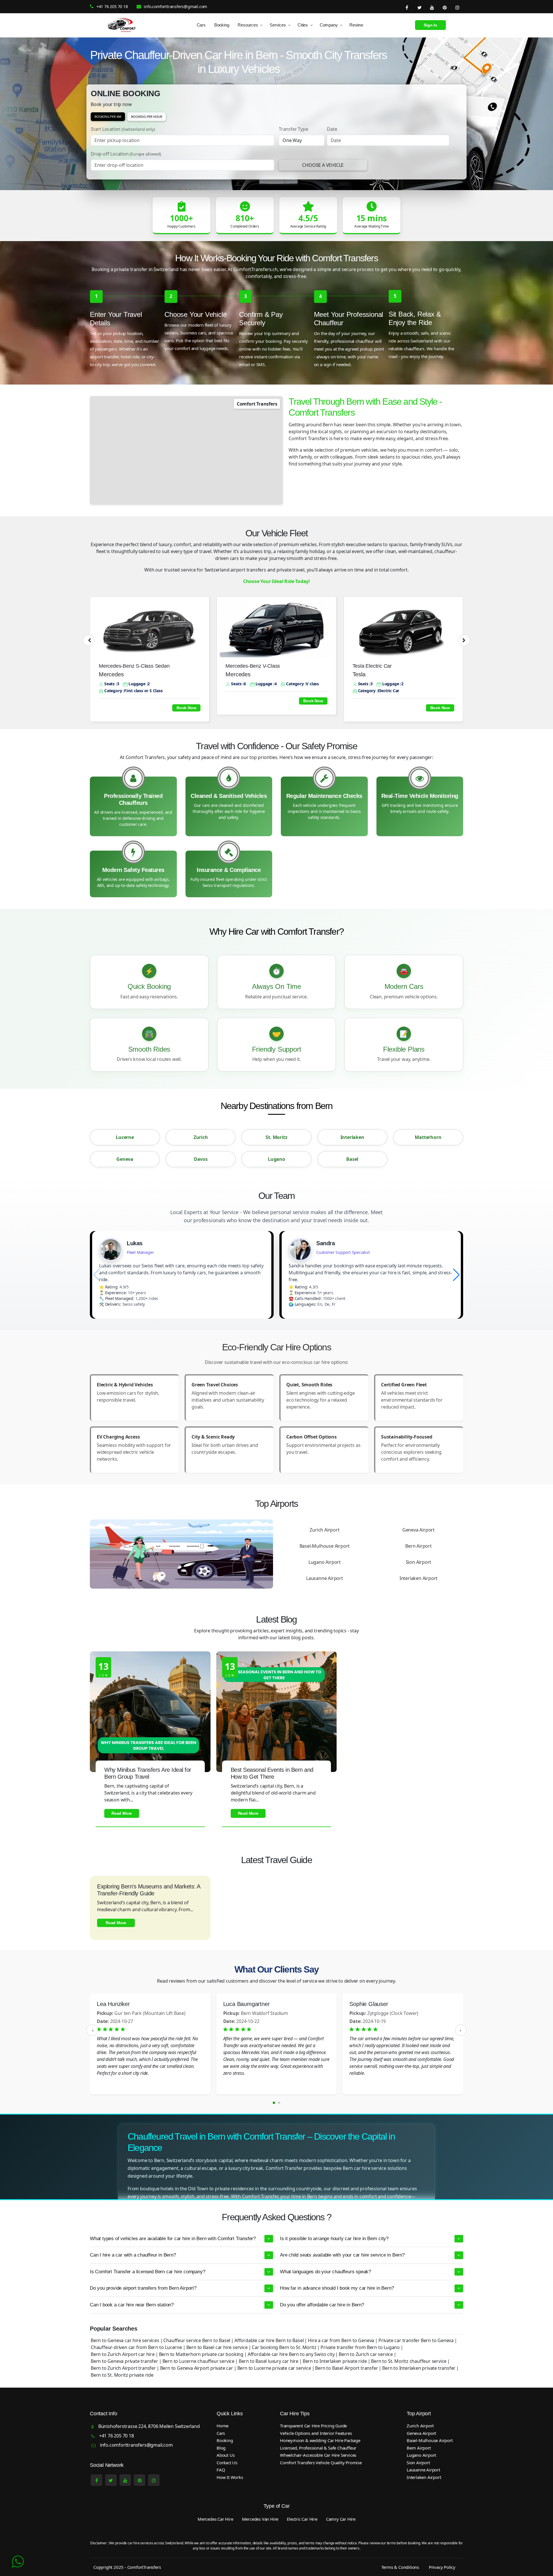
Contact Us (227, 2463)
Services (278, 25)
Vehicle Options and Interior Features (316, 2433)
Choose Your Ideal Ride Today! (276, 581)
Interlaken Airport (418, 1578)
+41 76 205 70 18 (112, 6)
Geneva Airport (418, 1530)
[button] (456, 1275)
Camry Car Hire (341, 2519)
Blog (221, 2448)
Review (356, 25)
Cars (201, 25)
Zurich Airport (324, 1530)
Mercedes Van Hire (260, 2519)
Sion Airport (419, 1562)
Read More (122, 1813)
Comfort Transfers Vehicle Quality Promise (321, 2463)
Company (329, 25)
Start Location (123, 129)
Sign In (430, 25)
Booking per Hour (147, 117)
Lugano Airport (325, 1562)
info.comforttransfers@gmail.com (175, 6)
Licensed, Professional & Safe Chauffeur (318, 2448)
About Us (226, 2455)
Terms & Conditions (400, 2567)
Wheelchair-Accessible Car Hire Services (318, 2455)
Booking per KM (108, 117)
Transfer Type (293, 129)
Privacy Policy (442, 2567)
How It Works (230, 2477)
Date (332, 129)
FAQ (221, 2470)
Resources (248, 25)
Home (222, 2426)
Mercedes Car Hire (215, 2519)
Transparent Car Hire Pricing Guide (313, 2426)
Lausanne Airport (325, 1578)
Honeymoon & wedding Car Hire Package (320, 2440)
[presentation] (89, 640)
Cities (303, 25)
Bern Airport (418, 1546)
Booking (222, 25)
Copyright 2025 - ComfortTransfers (127, 2567)
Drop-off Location (126, 154)
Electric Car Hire (302, 2519)
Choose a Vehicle (323, 165)
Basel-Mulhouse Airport (325, 1546)
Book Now (186, 708)
